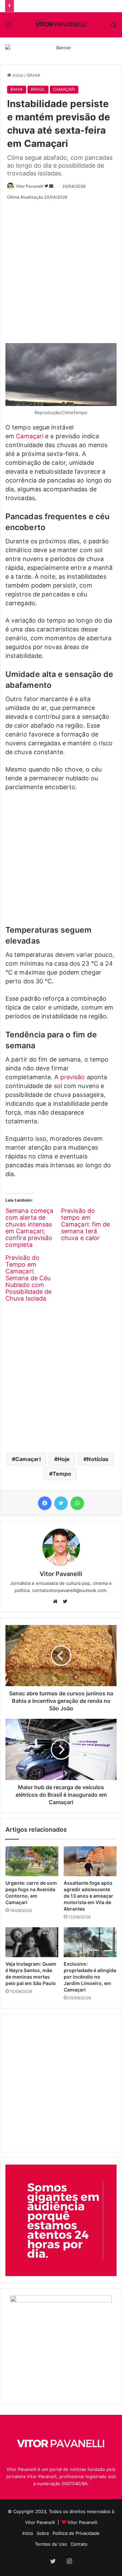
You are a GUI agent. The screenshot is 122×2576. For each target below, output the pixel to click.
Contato (79, 2544)
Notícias (98, 1459)
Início (17, 75)
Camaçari (30, 436)
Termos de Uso (51, 2544)
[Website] (57, 1601)
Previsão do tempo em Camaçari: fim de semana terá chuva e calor (86, 1224)
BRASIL (38, 89)
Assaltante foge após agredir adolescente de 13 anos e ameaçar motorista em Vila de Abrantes (88, 1896)
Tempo (62, 1474)
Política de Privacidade (76, 2533)
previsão (73, 1077)
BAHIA (34, 75)
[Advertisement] (61, 269)
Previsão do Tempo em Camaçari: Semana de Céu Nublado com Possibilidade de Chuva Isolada (29, 1278)
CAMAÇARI (64, 89)
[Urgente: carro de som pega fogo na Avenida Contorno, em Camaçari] (32, 1861)
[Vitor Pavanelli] (61, 25)
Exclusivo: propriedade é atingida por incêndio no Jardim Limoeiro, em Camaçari (90, 1977)
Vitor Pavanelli (30, 186)
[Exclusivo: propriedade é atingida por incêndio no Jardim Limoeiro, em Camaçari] (90, 1942)
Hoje (64, 1459)
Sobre (43, 2533)
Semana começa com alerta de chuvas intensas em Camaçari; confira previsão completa (29, 1228)
